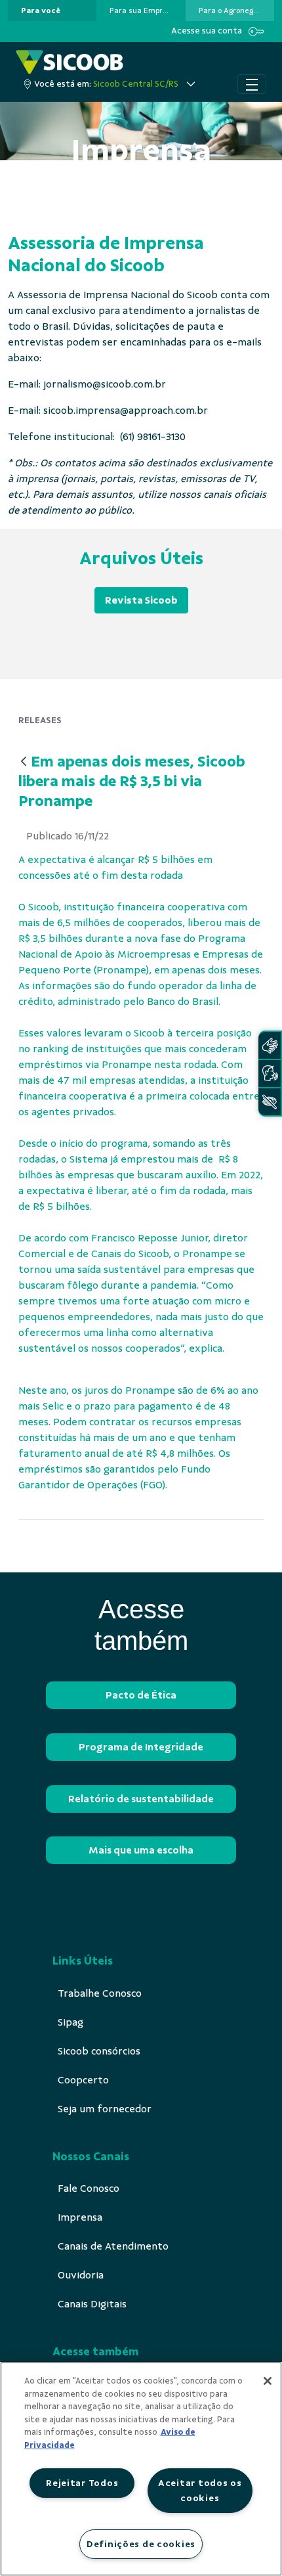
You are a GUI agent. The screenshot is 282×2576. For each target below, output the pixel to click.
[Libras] (270, 1045)
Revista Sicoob (141, 600)
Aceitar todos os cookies (200, 2490)
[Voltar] (24, 762)
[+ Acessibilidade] (270, 1102)
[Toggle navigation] (252, 84)
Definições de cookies (141, 2544)
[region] (141, 2469)
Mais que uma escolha (141, 1850)
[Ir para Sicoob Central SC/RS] (70, 62)
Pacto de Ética (141, 1695)
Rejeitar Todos (82, 2483)
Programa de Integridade (141, 1747)
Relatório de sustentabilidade (141, 1799)
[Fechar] (268, 2381)
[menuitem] (41, 11)
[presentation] (52, 11)
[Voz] (270, 1074)
